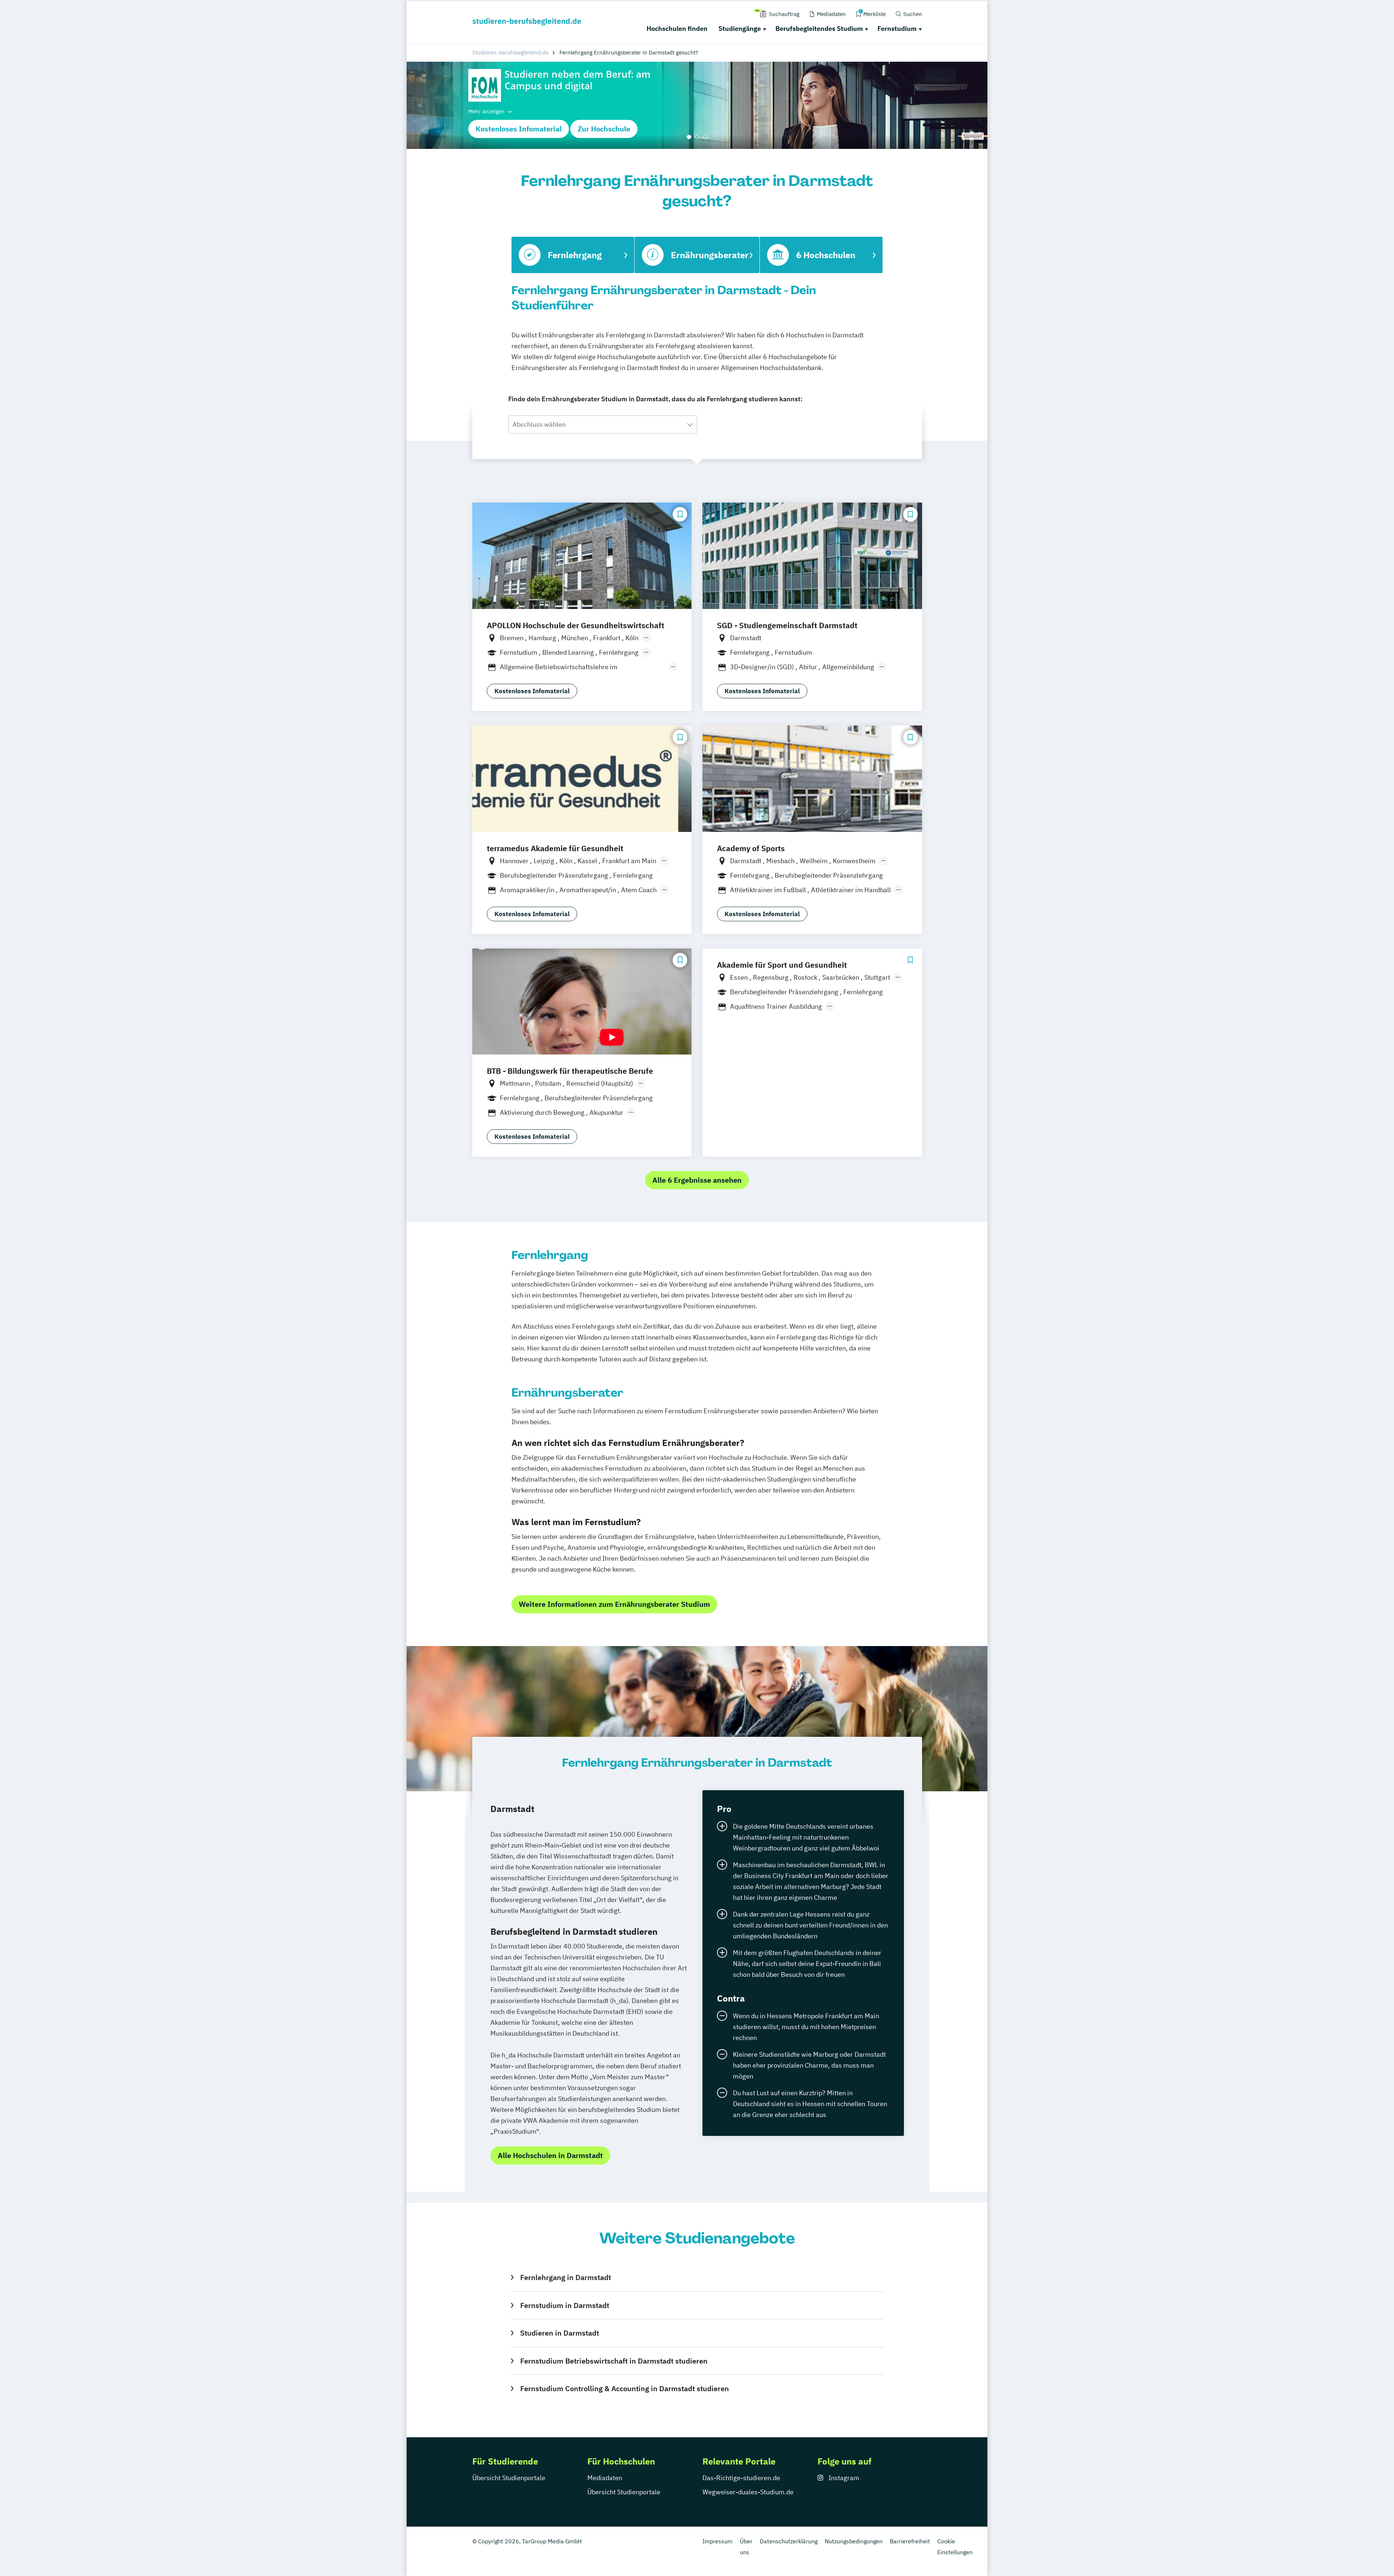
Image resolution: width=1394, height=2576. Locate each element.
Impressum (718, 2541)
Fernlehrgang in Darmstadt (565, 2277)
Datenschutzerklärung (789, 2541)
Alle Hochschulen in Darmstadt (550, 2155)
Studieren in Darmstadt (559, 2333)
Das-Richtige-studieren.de (741, 2478)
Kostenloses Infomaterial (519, 129)
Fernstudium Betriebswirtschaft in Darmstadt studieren (614, 2361)
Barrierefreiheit (910, 2541)
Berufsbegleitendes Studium (819, 29)
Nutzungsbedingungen (854, 2541)
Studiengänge (740, 29)
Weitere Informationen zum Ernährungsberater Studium (614, 1604)
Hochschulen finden (677, 29)
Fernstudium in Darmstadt (564, 2305)
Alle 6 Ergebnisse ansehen (697, 1180)
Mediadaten (605, 2478)
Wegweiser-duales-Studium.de (748, 2492)
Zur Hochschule (604, 129)
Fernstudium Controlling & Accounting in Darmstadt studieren (624, 2388)
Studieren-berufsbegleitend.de (510, 52)
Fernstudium (897, 29)
